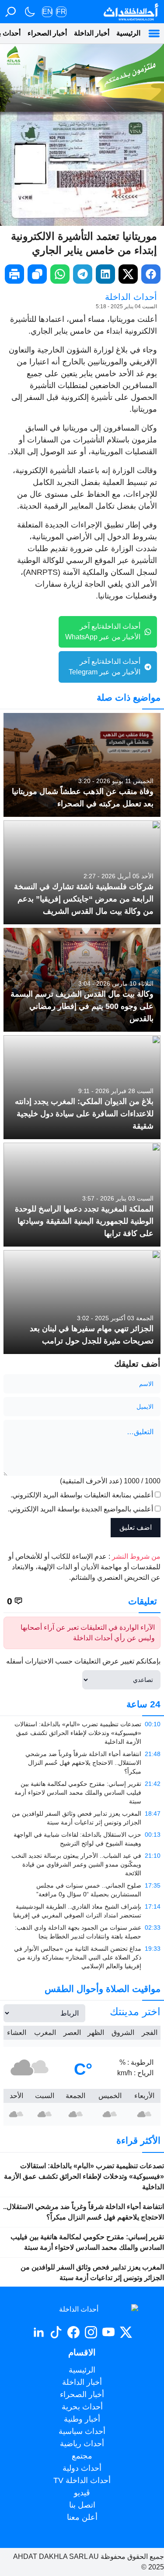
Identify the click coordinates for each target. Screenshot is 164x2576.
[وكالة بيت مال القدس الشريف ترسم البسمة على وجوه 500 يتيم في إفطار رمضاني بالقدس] (82, 980)
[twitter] (128, 274)
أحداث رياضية (82, 2444)
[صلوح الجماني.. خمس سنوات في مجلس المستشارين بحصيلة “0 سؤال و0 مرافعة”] (82, 1890)
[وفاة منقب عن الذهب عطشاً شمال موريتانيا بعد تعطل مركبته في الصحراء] (82, 765)
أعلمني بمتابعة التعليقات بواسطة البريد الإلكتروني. (82, 1495)
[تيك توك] (56, 2332)
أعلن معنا (82, 2517)
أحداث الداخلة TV (82, 2480)
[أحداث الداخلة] (131, 12)
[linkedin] (105, 274)
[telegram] (83, 274)
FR (61, 12)
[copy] (37, 274)
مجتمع (82, 2456)
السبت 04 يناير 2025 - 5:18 (126, 306)
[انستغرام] (91, 2332)
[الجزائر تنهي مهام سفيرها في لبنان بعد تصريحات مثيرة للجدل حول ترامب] (82, 1302)
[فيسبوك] (73, 2332)
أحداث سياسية (82, 2431)
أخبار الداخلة (92, 33)
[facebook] (151, 274)
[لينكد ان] (38, 2332)
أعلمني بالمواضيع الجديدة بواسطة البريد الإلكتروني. (80, 1509)
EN (47, 12)
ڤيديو (82, 2493)
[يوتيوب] (108, 2332)
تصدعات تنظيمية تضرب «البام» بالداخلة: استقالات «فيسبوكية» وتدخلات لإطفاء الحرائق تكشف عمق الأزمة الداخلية (84, 2176)
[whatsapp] (60, 274)
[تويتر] (126, 2332)
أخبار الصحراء (47, 33)
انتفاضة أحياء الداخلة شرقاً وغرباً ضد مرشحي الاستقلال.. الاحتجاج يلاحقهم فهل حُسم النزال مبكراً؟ (84, 2212)
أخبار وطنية (82, 2419)
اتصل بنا (82, 2505)
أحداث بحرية (82, 2407)
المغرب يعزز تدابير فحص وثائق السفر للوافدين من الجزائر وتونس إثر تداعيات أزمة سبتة (92, 2272)
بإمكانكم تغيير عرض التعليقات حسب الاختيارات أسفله (83, 1661)
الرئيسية (128, 33)
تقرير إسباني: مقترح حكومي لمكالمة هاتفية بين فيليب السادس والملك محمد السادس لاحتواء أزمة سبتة (87, 2242)
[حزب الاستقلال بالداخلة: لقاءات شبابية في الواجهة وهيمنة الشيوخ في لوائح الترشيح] (82, 1839)
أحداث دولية (82, 2468)
